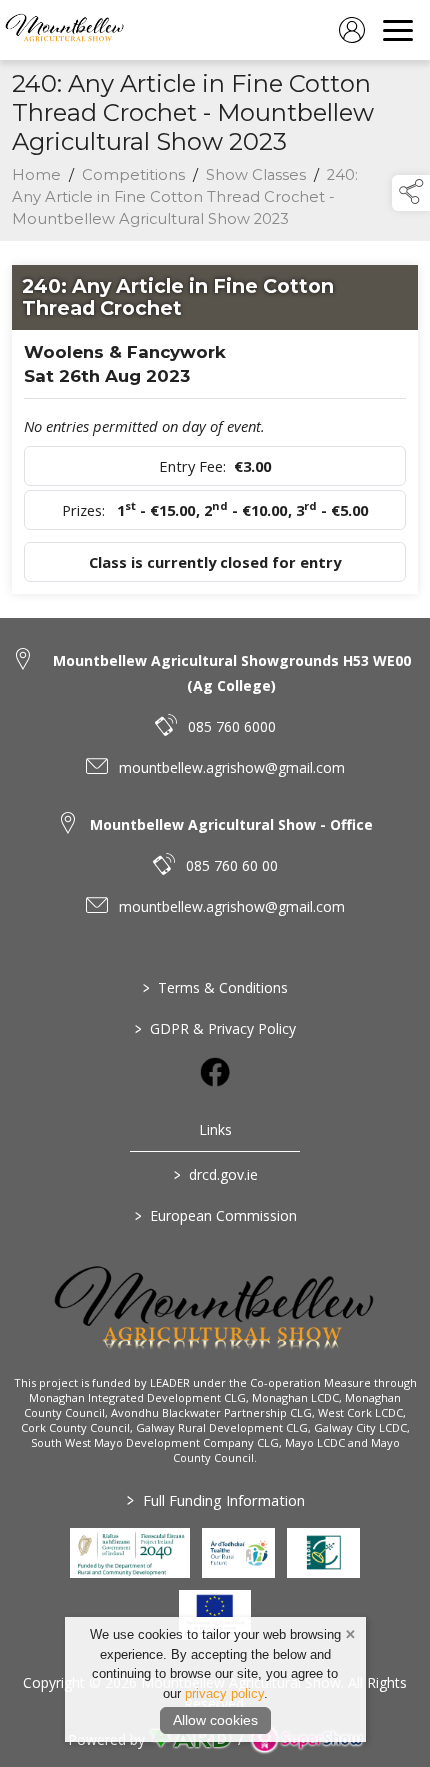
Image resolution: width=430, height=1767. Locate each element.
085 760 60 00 (232, 865)
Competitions (133, 175)
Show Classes (256, 175)
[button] (411, 193)
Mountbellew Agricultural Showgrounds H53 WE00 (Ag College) (232, 673)
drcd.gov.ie (215, 1174)
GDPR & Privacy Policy (215, 1028)
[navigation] (398, 30)
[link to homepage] (65, 30)
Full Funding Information (215, 1500)
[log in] (352, 30)
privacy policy (224, 1693)
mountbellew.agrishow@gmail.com (232, 767)
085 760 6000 (232, 726)
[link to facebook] (215, 1072)
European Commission (215, 1215)
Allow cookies (215, 1720)
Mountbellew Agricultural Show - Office (231, 824)
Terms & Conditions (215, 987)
